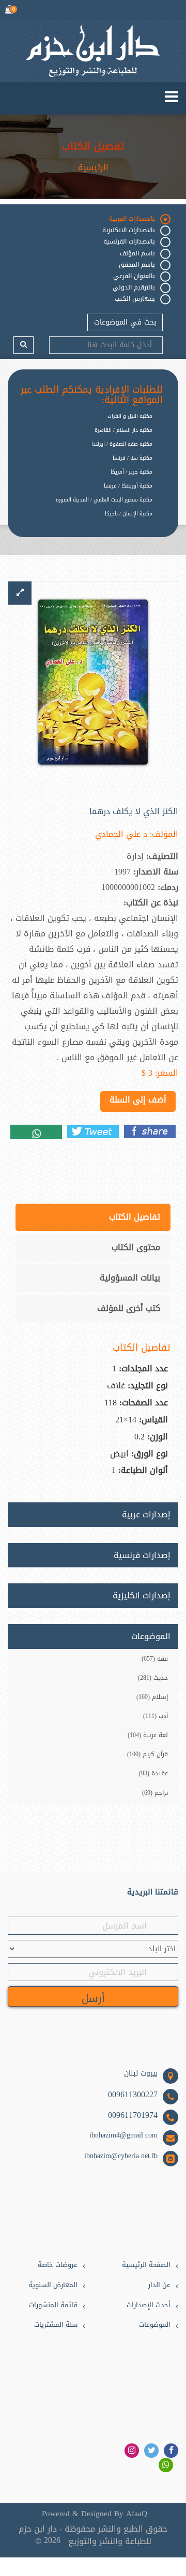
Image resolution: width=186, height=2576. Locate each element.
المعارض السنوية (53, 2285)
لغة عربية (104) (148, 1735)
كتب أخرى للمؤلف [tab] (129, 1308)
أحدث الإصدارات (149, 2305)
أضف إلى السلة (138, 1100)
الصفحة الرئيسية (146, 2265)
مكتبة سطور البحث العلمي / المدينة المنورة (104, 500)
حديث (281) (153, 1678)
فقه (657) (155, 1659)
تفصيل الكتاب (93, 146)
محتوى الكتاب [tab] (136, 1247)
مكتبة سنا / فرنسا (133, 458)
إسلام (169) (152, 1697)
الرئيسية (93, 168)
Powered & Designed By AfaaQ (95, 2514)
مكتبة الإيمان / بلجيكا (129, 514)
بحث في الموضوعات (125, 322)
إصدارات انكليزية (142, 1596)
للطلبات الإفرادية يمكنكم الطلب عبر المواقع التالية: (92, 395)
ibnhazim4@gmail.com (123, 2135)
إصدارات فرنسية (142, 1556)
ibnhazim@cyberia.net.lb (121, 2156)
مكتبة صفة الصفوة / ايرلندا (122, 444)
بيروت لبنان (141, 2073)
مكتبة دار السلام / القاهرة (123, 430)
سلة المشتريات (56, 2325)
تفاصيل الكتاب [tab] (135, 1217)
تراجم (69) (155, 1793)
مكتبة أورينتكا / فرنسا (128, 486)
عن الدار (159, 2285)
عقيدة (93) (153, 1773)
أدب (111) (156, 1716)
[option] (85, 522)
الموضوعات (155, 2325)
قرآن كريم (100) (148, 1754)
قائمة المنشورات (53, 2305)
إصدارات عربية (146, 1515)
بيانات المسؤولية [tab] (130, 1278)
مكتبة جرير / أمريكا (131, 472)
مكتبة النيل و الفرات (130, 416)
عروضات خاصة (58, 2265)
